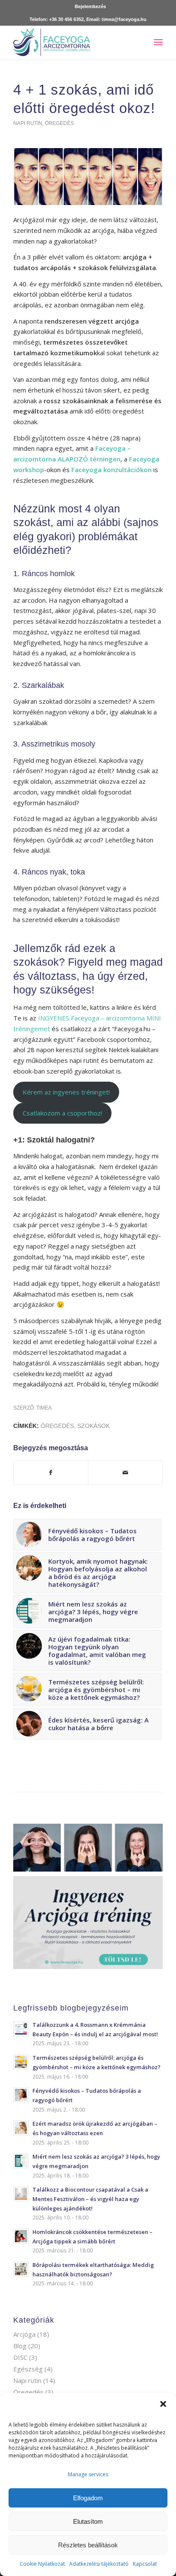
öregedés (57, 1426)
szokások (94, 1426)
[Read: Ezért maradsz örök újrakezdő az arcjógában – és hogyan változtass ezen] (21, 2128)
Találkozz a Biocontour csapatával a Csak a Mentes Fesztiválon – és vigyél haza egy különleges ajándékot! (90, 2199)
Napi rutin (28, 123)
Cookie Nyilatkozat (42, 2564)
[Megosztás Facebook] (51, 1473)
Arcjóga (24, 2334)
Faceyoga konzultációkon (111, 470)
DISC (20, 2357)
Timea (44, 1408)
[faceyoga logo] (73, 42)
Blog (20, 2346)
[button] (163, 2404)
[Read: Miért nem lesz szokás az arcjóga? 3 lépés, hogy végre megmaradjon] (21, 2161)
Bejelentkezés (90, 6)
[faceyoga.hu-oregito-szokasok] (88, 177)
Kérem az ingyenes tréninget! (66, 1092)
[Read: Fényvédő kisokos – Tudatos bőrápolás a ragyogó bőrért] (21, 2095)
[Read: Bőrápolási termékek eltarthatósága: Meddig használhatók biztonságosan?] (21, 2269)
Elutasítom (88, 2521)
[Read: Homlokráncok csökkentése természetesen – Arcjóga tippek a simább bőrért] (21, 2236)
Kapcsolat (145, 2564)
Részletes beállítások (88, 2545)
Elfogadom (88, 2498)
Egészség (28, 2369)
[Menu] (158, 42)
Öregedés (59, 123)
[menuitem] (90, 6)
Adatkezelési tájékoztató (99, 2564)
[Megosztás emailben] (125, 1473)
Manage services (88, 2474)
